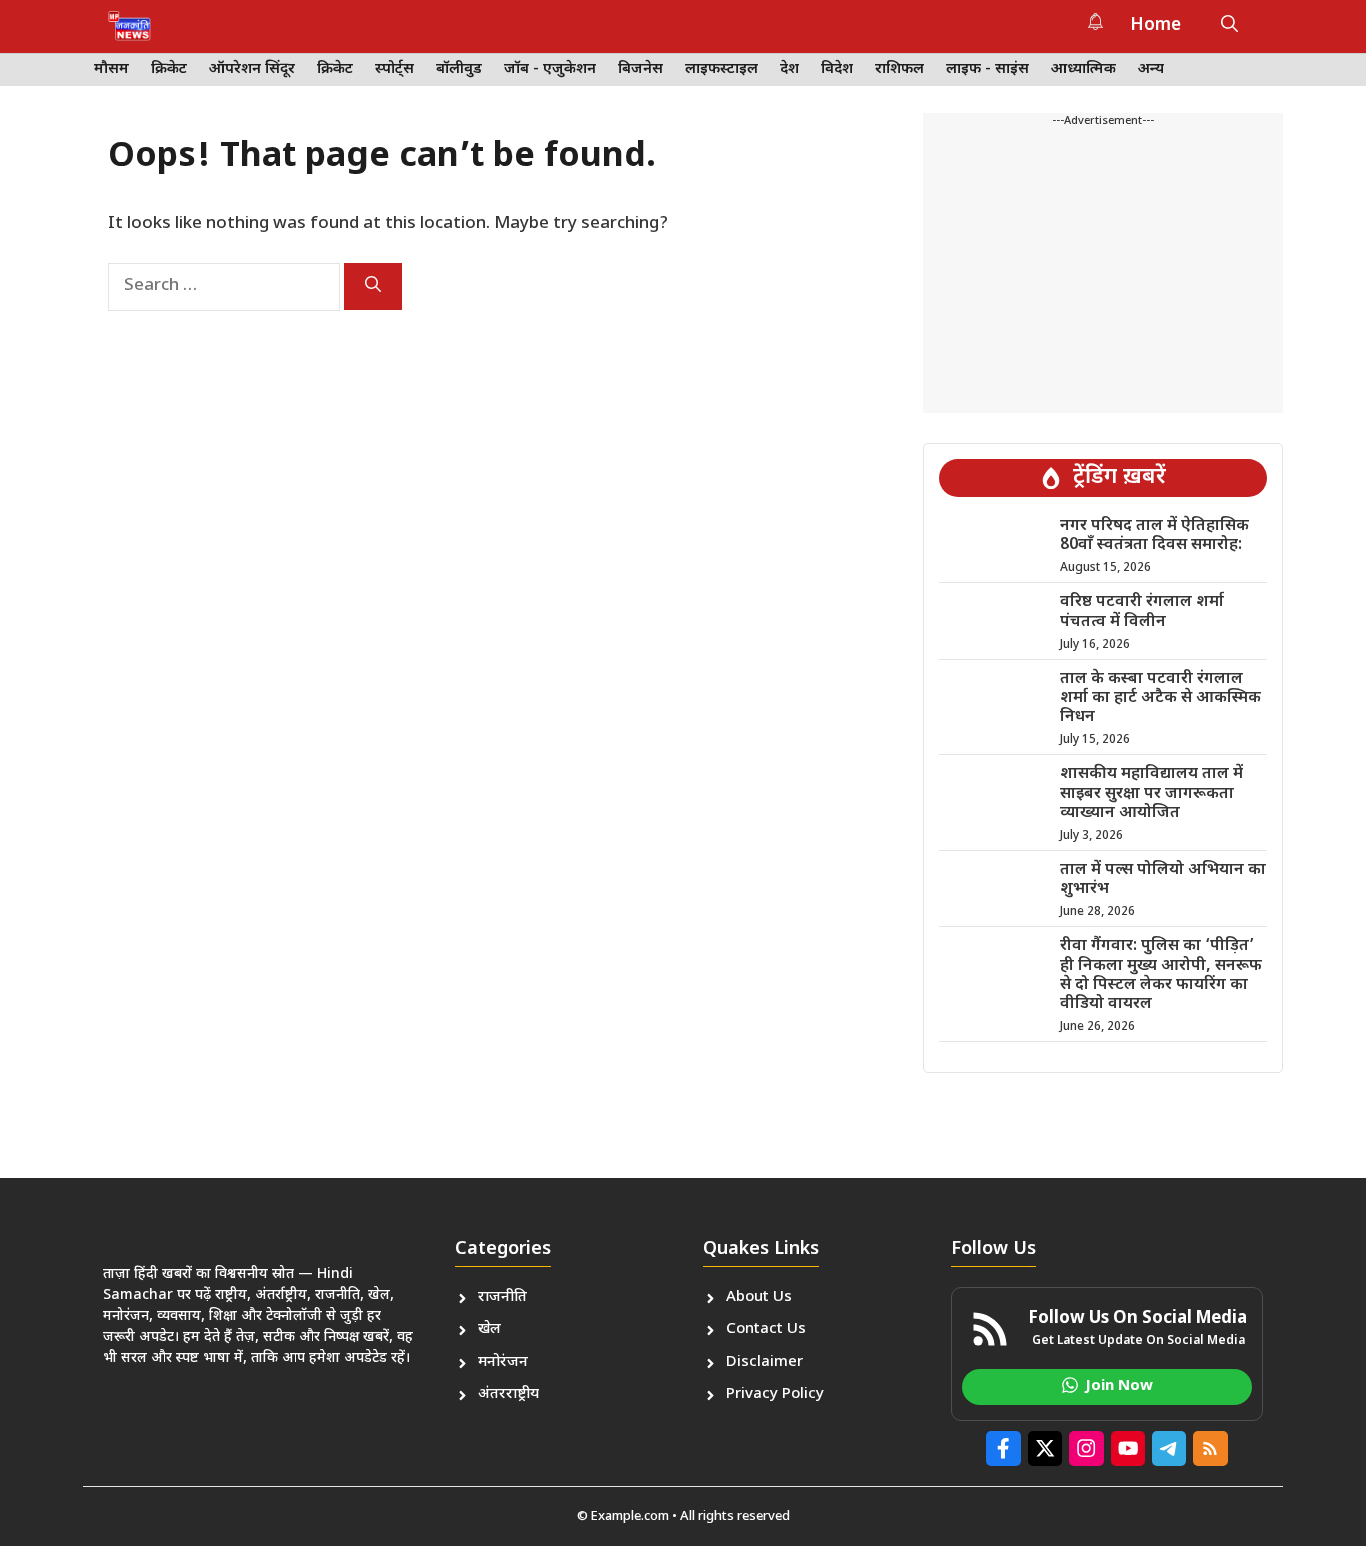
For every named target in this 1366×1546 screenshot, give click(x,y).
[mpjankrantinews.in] (129, 26)
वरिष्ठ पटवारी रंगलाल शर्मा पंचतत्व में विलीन (1142, 612)
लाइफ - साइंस (987, 69)
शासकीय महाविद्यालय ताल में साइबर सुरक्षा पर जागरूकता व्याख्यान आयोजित (1151, 793)
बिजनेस (640, 69)
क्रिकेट (169, 69)
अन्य (1151, 69)
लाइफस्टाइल (721, 69)
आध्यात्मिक (1083, 69)
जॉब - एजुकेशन (550, 69)
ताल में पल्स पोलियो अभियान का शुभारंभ (1163, 880)
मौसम (111, 69)
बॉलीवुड (459, 69)
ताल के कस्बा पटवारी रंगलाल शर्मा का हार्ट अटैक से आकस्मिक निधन (1160, 698)
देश (789, 69)
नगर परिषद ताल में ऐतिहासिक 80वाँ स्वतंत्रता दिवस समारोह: (1154, 536)
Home (1155, 26)
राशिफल (899, 69)
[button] (1229, 26)
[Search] (373, 286)
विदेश (837, 69)
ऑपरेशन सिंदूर (252, 69)
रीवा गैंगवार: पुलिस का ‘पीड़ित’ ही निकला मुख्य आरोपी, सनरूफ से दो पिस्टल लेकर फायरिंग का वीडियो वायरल (1161, 975)
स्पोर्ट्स (394, 69)
